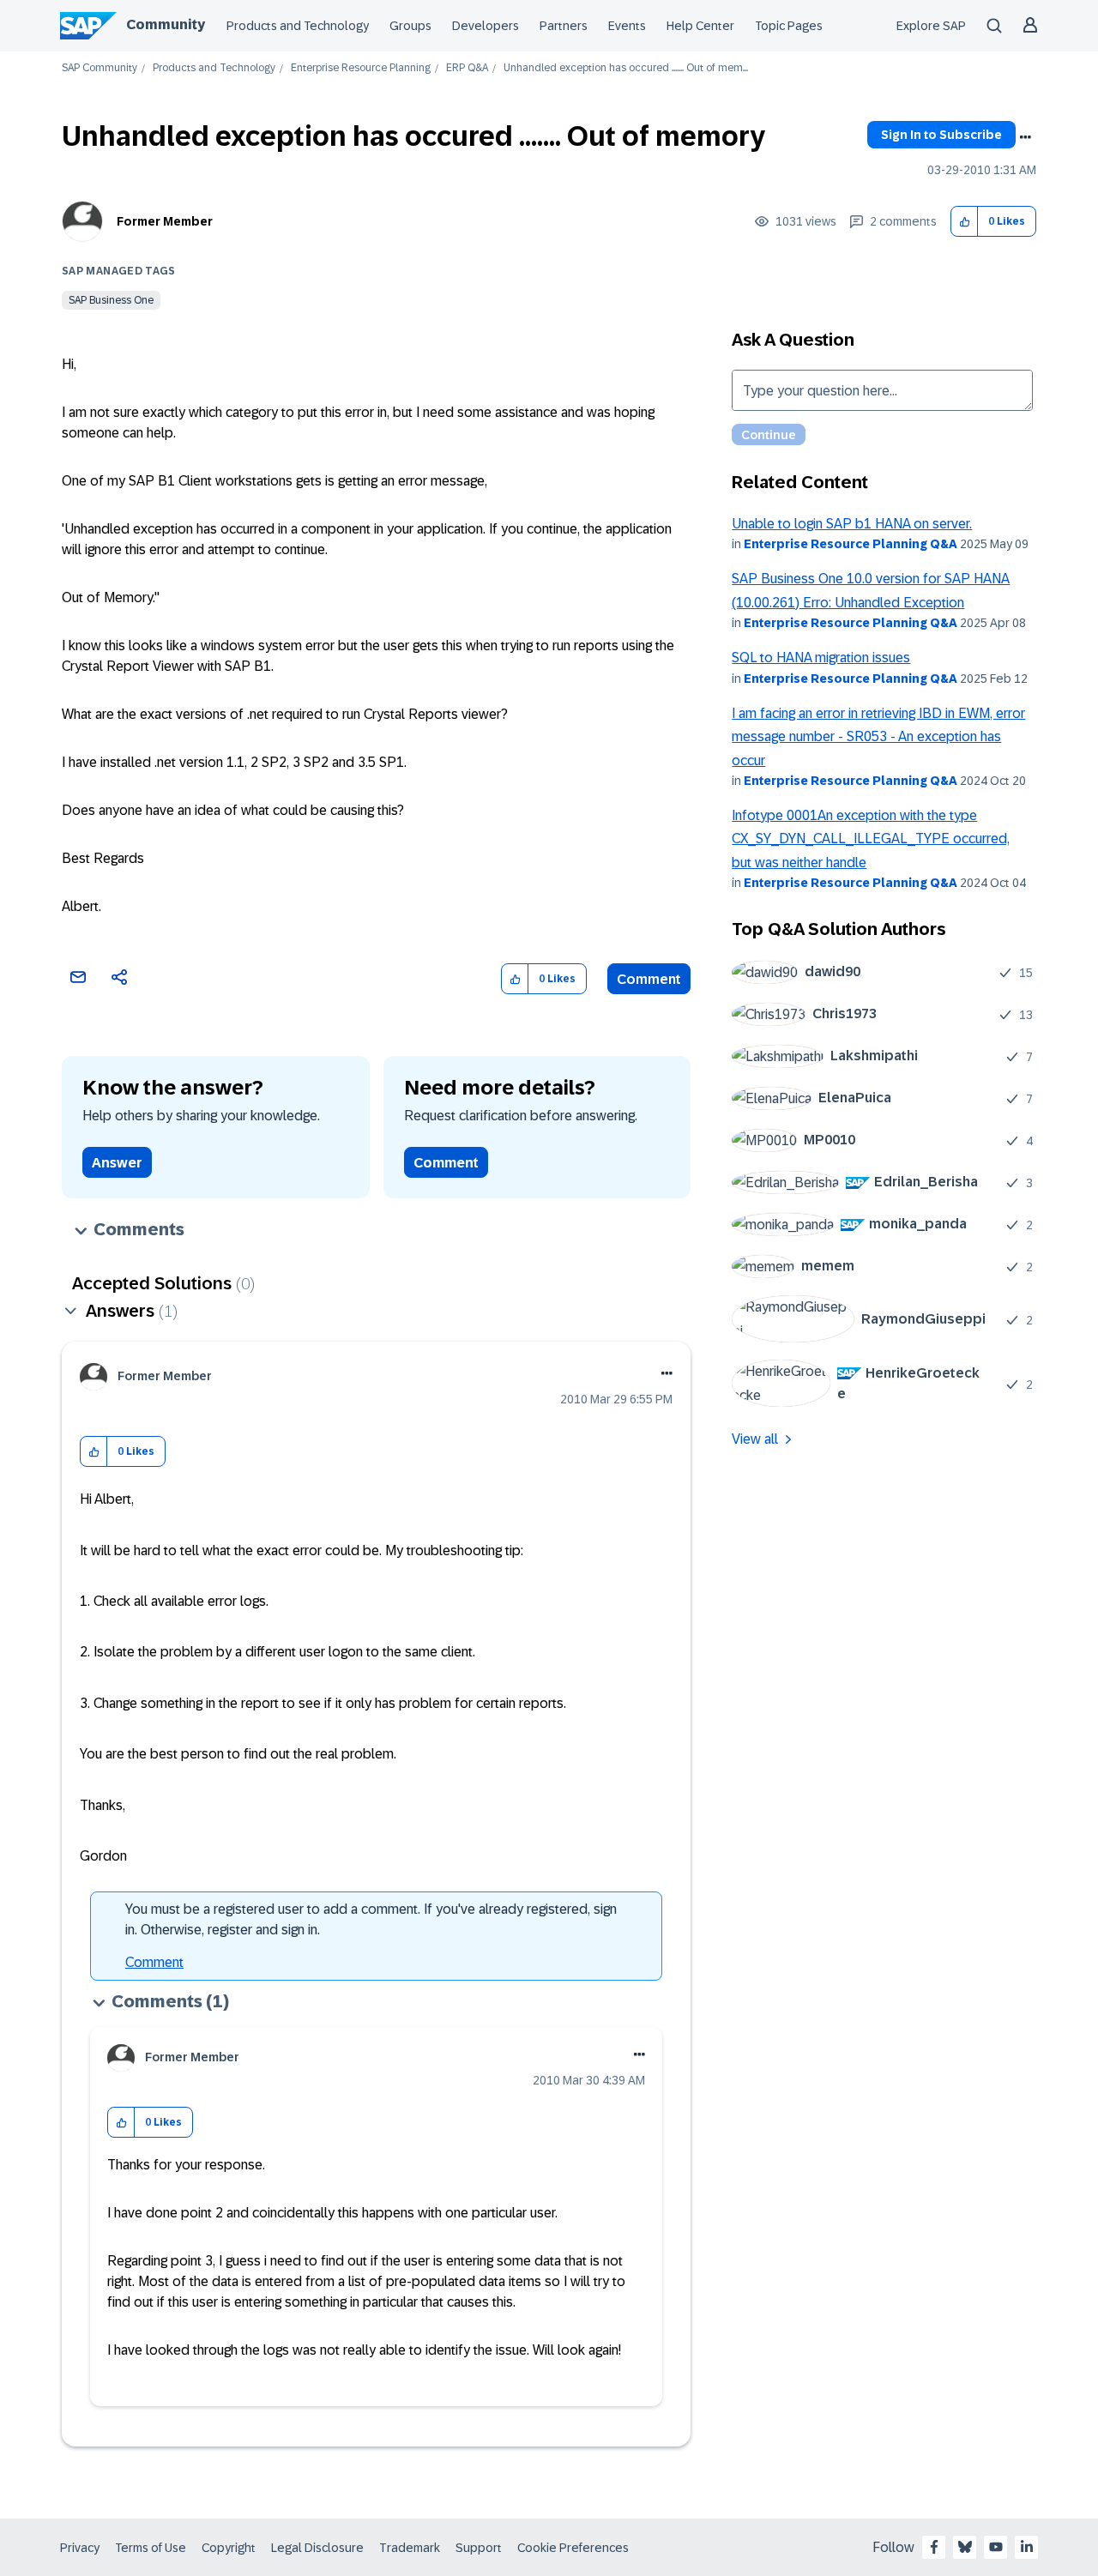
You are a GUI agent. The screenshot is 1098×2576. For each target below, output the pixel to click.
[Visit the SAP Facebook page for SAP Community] (934, 2547)
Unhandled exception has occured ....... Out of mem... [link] (626, 68)
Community (166, 24)
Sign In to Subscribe (941, 135)
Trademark (410, 2548)
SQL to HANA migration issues (821, 658)
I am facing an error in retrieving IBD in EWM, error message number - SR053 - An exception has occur (878, 737)
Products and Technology (298, 26)
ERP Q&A (467, 68)
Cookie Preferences (573, 2548)
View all (755, 1439)
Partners (564, 26)
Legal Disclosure (317, 2548)
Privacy (80, 2548)
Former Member (165, 221)
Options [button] (1025, 137)
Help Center (700, 26)
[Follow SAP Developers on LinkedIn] (1027, 2547)
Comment (649, 979)
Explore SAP (931, 26)
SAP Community (100, 68)
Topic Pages (789, 26)
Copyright (229, 2548)
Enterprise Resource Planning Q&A (851, 544)
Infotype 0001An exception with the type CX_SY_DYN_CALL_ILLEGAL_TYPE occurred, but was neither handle (871, 839)
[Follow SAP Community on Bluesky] (965, 2547)
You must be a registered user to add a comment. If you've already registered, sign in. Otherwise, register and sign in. (371, 1919)
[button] (965, 222)
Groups (410, 26)
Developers (486, 26)
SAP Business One (111, 300)
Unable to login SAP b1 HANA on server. (852, 524)
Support (479, 2548)
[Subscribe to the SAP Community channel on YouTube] (996, 2547)
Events (627, 26)
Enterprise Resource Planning (361, 68)
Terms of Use (151, 2548)
